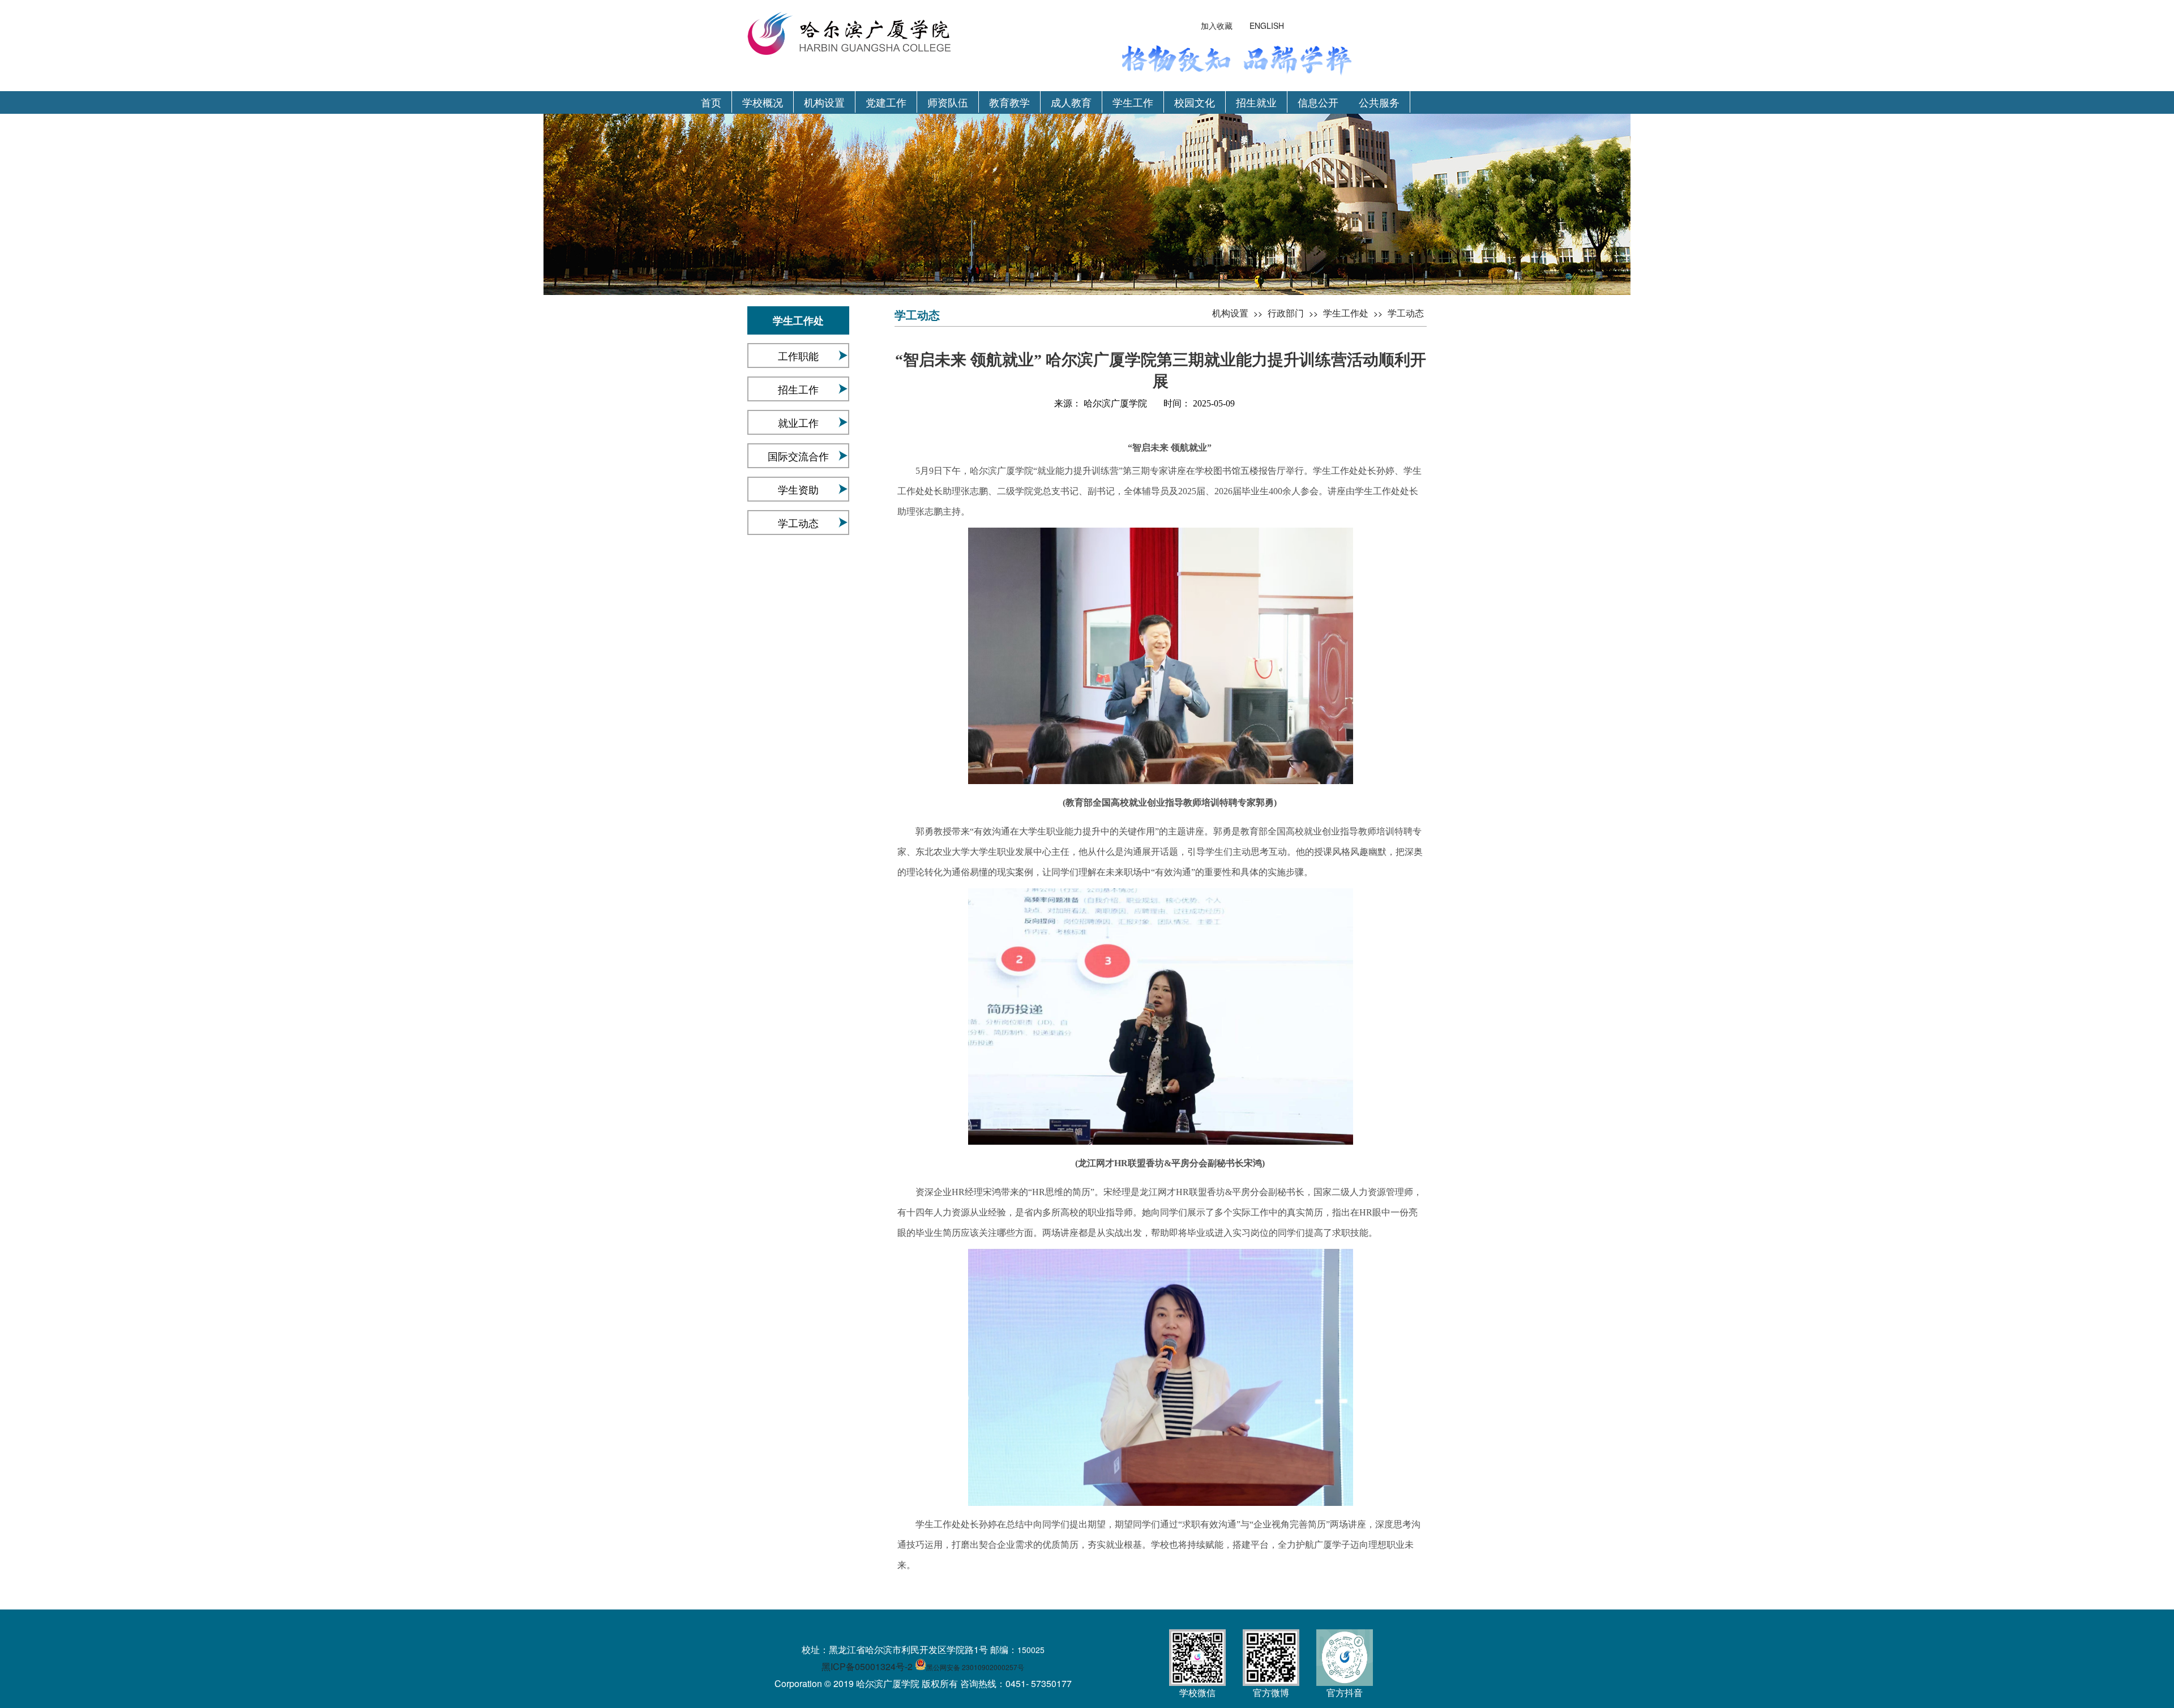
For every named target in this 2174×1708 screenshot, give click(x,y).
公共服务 (1379, 102)
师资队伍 (948, 102)
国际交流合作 (798, 456)
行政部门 (1286, 313)
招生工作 (798, 389)
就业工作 (798, 422)
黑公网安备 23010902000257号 (975, 1667)
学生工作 (1133, 102)
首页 (711, 102)
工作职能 (798, 356)
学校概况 (763, 102)
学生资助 (798, 489)
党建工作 (886, 102)
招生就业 (1256, 102)
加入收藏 (1217, 25)
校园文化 (1195, 102)
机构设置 (824, 102)
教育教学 (1009, 102)
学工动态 (798, 523)
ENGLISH (1267, 25)
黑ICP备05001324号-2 (867, 1666)
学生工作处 (1346, 313)
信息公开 (1318, 102)
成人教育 (1071, 102)
